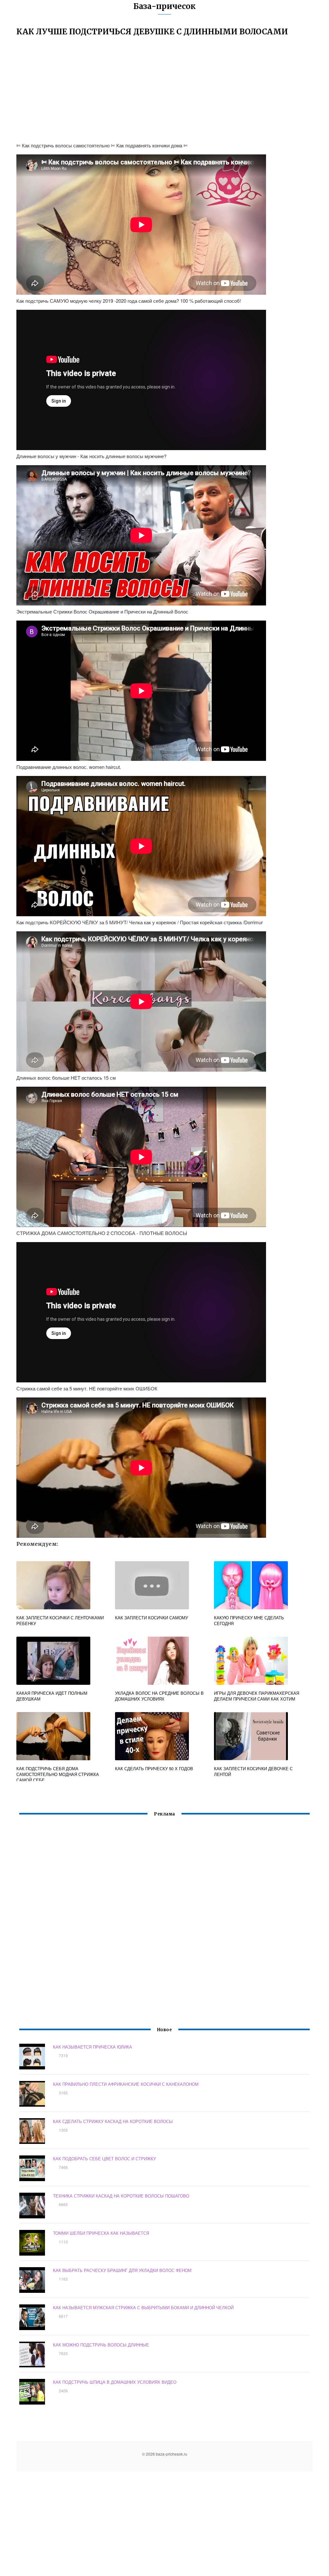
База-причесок (164, 6)
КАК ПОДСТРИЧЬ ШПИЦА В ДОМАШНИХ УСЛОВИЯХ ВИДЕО (115, 2382)
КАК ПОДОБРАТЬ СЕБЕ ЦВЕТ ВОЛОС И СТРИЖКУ (104, 2158)
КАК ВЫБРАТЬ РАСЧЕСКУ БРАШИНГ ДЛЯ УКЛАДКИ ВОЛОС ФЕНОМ (122, 2270)
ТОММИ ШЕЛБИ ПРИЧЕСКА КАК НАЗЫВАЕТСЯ (101, 2233)
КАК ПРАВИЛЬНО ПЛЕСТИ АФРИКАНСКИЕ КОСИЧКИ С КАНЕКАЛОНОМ (126, 2084)
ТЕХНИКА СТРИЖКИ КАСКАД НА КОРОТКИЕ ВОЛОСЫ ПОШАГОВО (121, 2196)
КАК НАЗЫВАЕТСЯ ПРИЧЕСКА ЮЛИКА (93, 2047)
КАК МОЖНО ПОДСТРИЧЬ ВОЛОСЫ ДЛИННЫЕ (101, 2345)
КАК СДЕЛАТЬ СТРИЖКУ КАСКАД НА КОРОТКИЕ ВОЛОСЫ (113, 2121)
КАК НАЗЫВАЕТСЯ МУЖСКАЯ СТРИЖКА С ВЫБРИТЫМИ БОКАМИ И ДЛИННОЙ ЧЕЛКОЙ (143, 2307)
